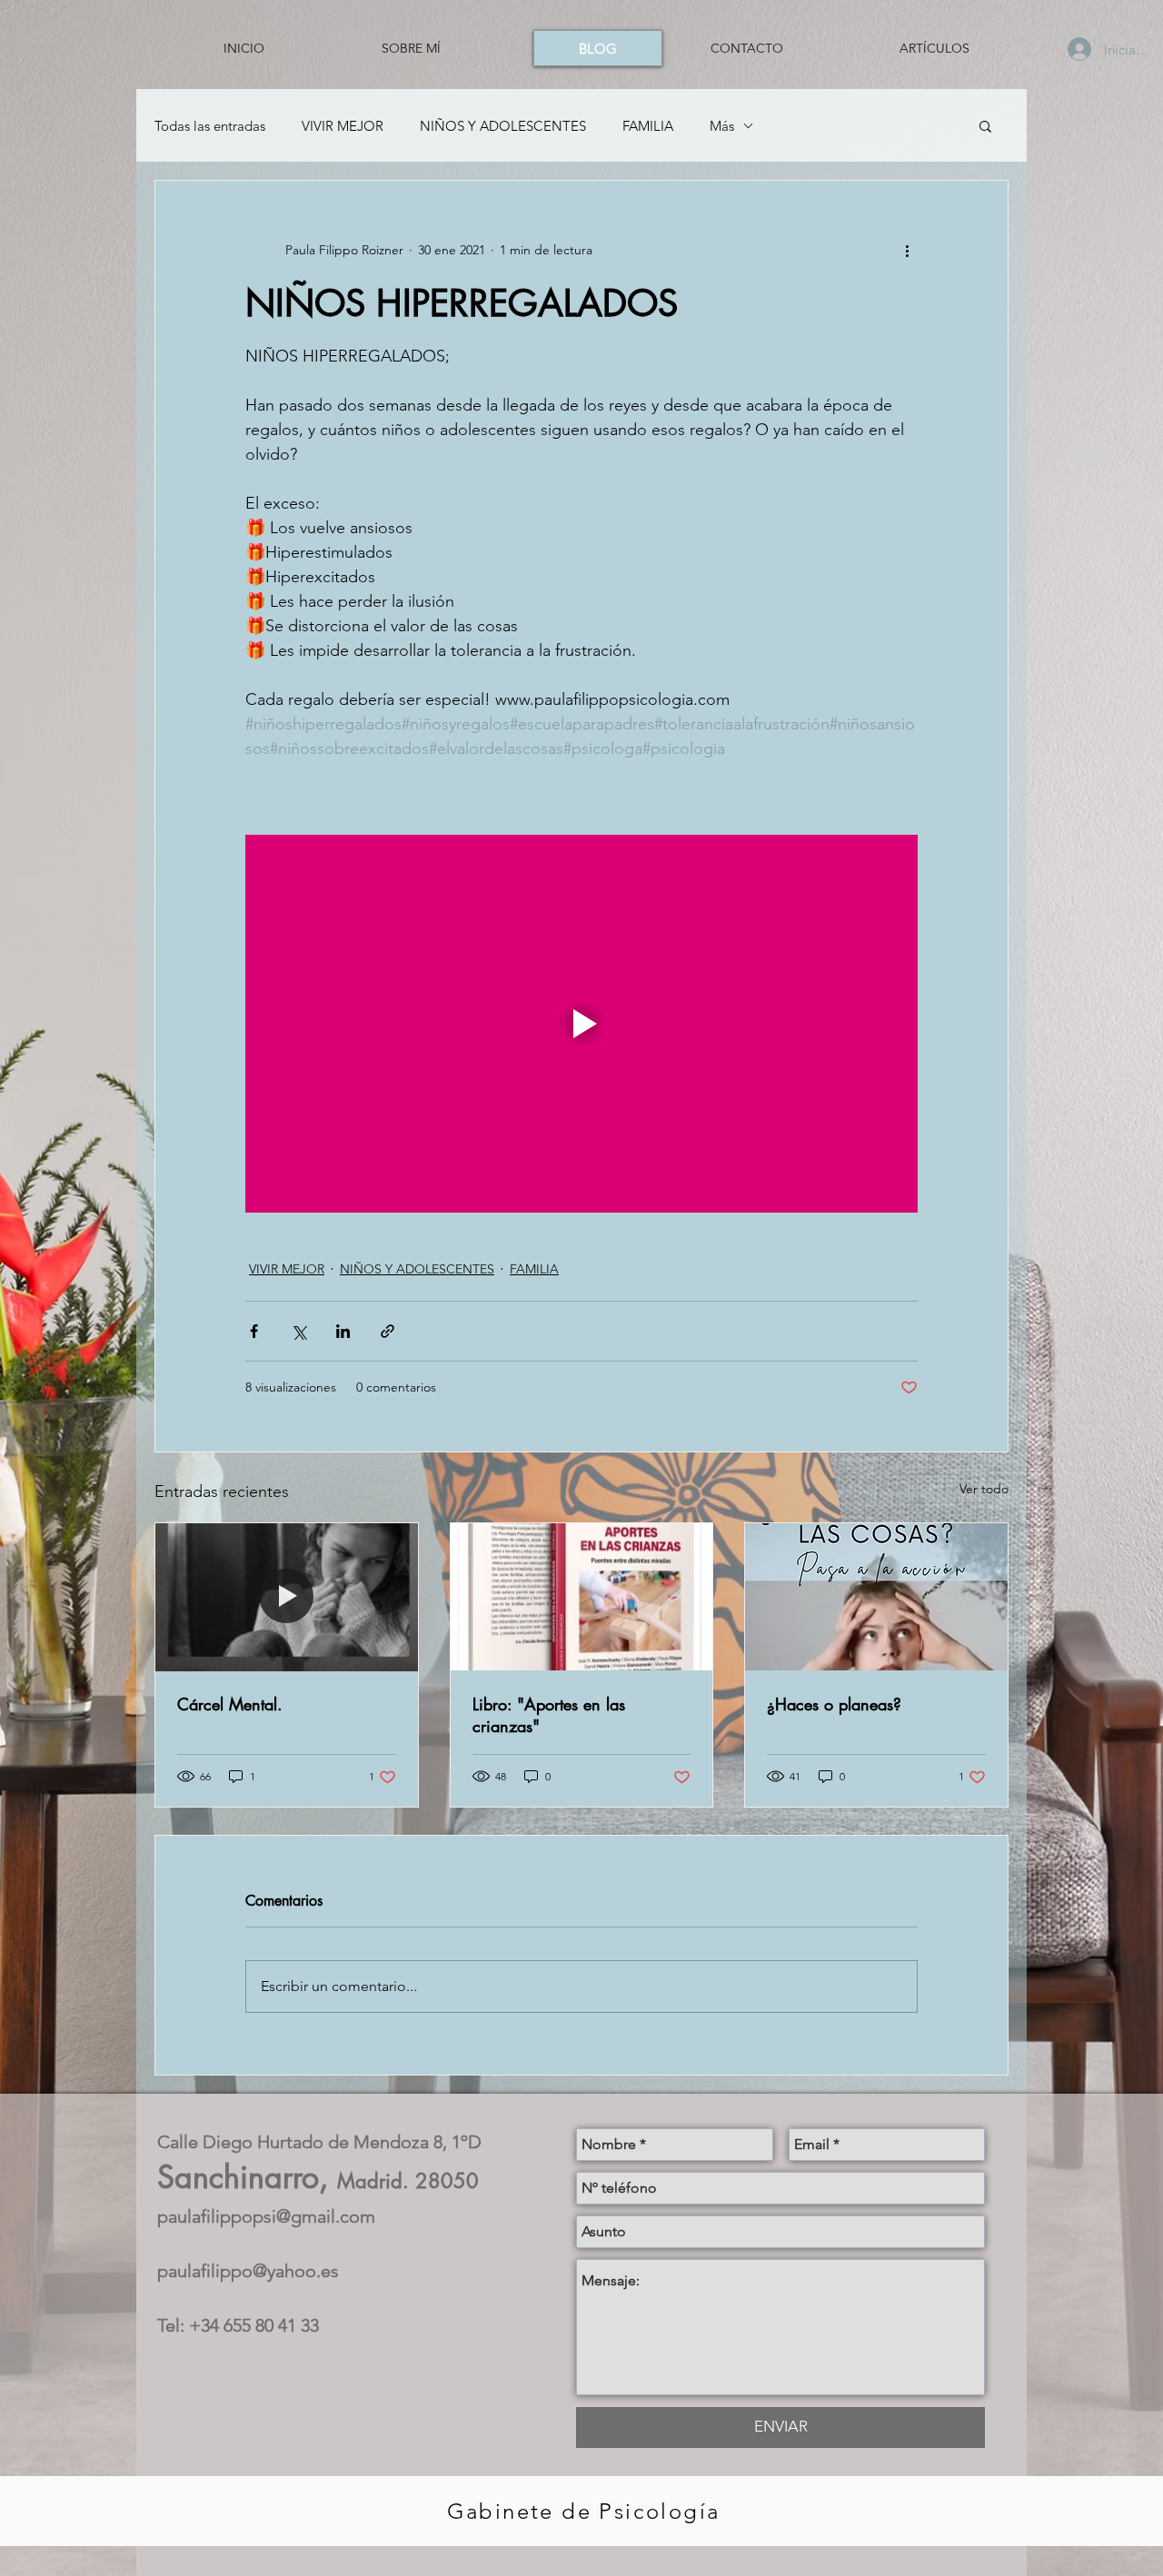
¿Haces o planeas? (834, 1704)
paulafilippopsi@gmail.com (266, 2216)
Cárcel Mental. (230, 1704)
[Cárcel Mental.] (287, 1597)
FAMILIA (648, 126)
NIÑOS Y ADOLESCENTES (503, 126)
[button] (985, 125)
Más (722, 126)
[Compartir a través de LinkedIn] (343, 1331)
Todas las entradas (210, 126)
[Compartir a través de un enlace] (388, 1331)
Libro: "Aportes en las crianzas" (549, 1715)
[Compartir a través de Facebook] (254, 1331)
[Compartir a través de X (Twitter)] (298, 1331)
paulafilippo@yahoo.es (248, 2271)
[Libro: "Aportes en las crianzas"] (582, 1597)
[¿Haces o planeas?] (876, 1597)
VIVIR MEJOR (343, 126)
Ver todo (984, 1489)
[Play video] (581, 1024)
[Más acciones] (907, 250)
